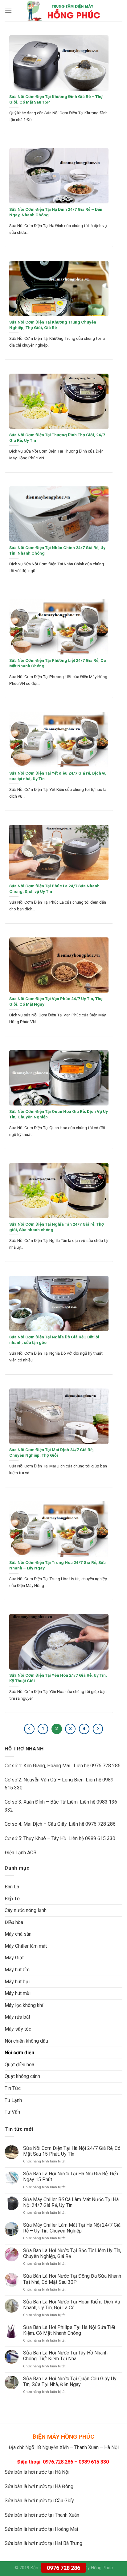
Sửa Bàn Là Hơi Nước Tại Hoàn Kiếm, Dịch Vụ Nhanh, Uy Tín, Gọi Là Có (72, 2305)
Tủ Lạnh (13, 2100)
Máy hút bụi (17, 1982)
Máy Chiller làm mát (26, 1946)
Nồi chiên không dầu (26, 2041)
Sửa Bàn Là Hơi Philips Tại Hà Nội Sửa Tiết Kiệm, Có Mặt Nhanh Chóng (69, 2330)
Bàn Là (12, 1887)
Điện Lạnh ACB (20, 1853)
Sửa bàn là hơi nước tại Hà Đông (39, 2486)
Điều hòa (14, 1922)
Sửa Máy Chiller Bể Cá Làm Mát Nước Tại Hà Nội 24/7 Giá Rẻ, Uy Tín (71, 2202)
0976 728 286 (63, 2568)
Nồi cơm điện (19, 2053)
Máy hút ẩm (17, 1970)
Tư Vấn (12, 2112)
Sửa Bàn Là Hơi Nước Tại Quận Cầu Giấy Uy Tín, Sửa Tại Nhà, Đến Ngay (70, 2382)
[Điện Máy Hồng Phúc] (64, 11)
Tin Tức (13, 2088)
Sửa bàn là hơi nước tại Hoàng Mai (41, 2529)
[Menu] (8, 11)
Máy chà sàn (18, 1934)
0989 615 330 (100, 1838)
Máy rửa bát (17, 2017)
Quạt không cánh (22, 2076)
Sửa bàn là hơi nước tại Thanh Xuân (42, 2515)
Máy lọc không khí (24, 2005)
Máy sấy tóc (18, 2029)
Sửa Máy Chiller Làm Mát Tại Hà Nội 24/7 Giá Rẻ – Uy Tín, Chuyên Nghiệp (72, 2228)
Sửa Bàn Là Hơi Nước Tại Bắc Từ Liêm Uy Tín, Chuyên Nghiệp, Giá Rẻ (72, 2253)
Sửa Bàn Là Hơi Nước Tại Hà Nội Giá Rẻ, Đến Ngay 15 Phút (71, 2177)
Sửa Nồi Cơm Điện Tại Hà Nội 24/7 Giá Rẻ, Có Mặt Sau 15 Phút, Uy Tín (72, 2151)
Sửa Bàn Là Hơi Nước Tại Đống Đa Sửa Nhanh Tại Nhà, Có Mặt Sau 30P (72, 2279)
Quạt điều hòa (19, 2065)
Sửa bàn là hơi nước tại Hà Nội (37, 2472)
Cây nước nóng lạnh (26, 1910)
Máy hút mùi (18, 1993)
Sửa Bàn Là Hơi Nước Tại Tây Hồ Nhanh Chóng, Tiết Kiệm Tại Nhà (65, 2356)
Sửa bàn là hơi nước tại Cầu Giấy (39, 2501)
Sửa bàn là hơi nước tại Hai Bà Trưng (43, 2543)
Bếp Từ (12, 1899)
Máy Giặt (14, 1958)
